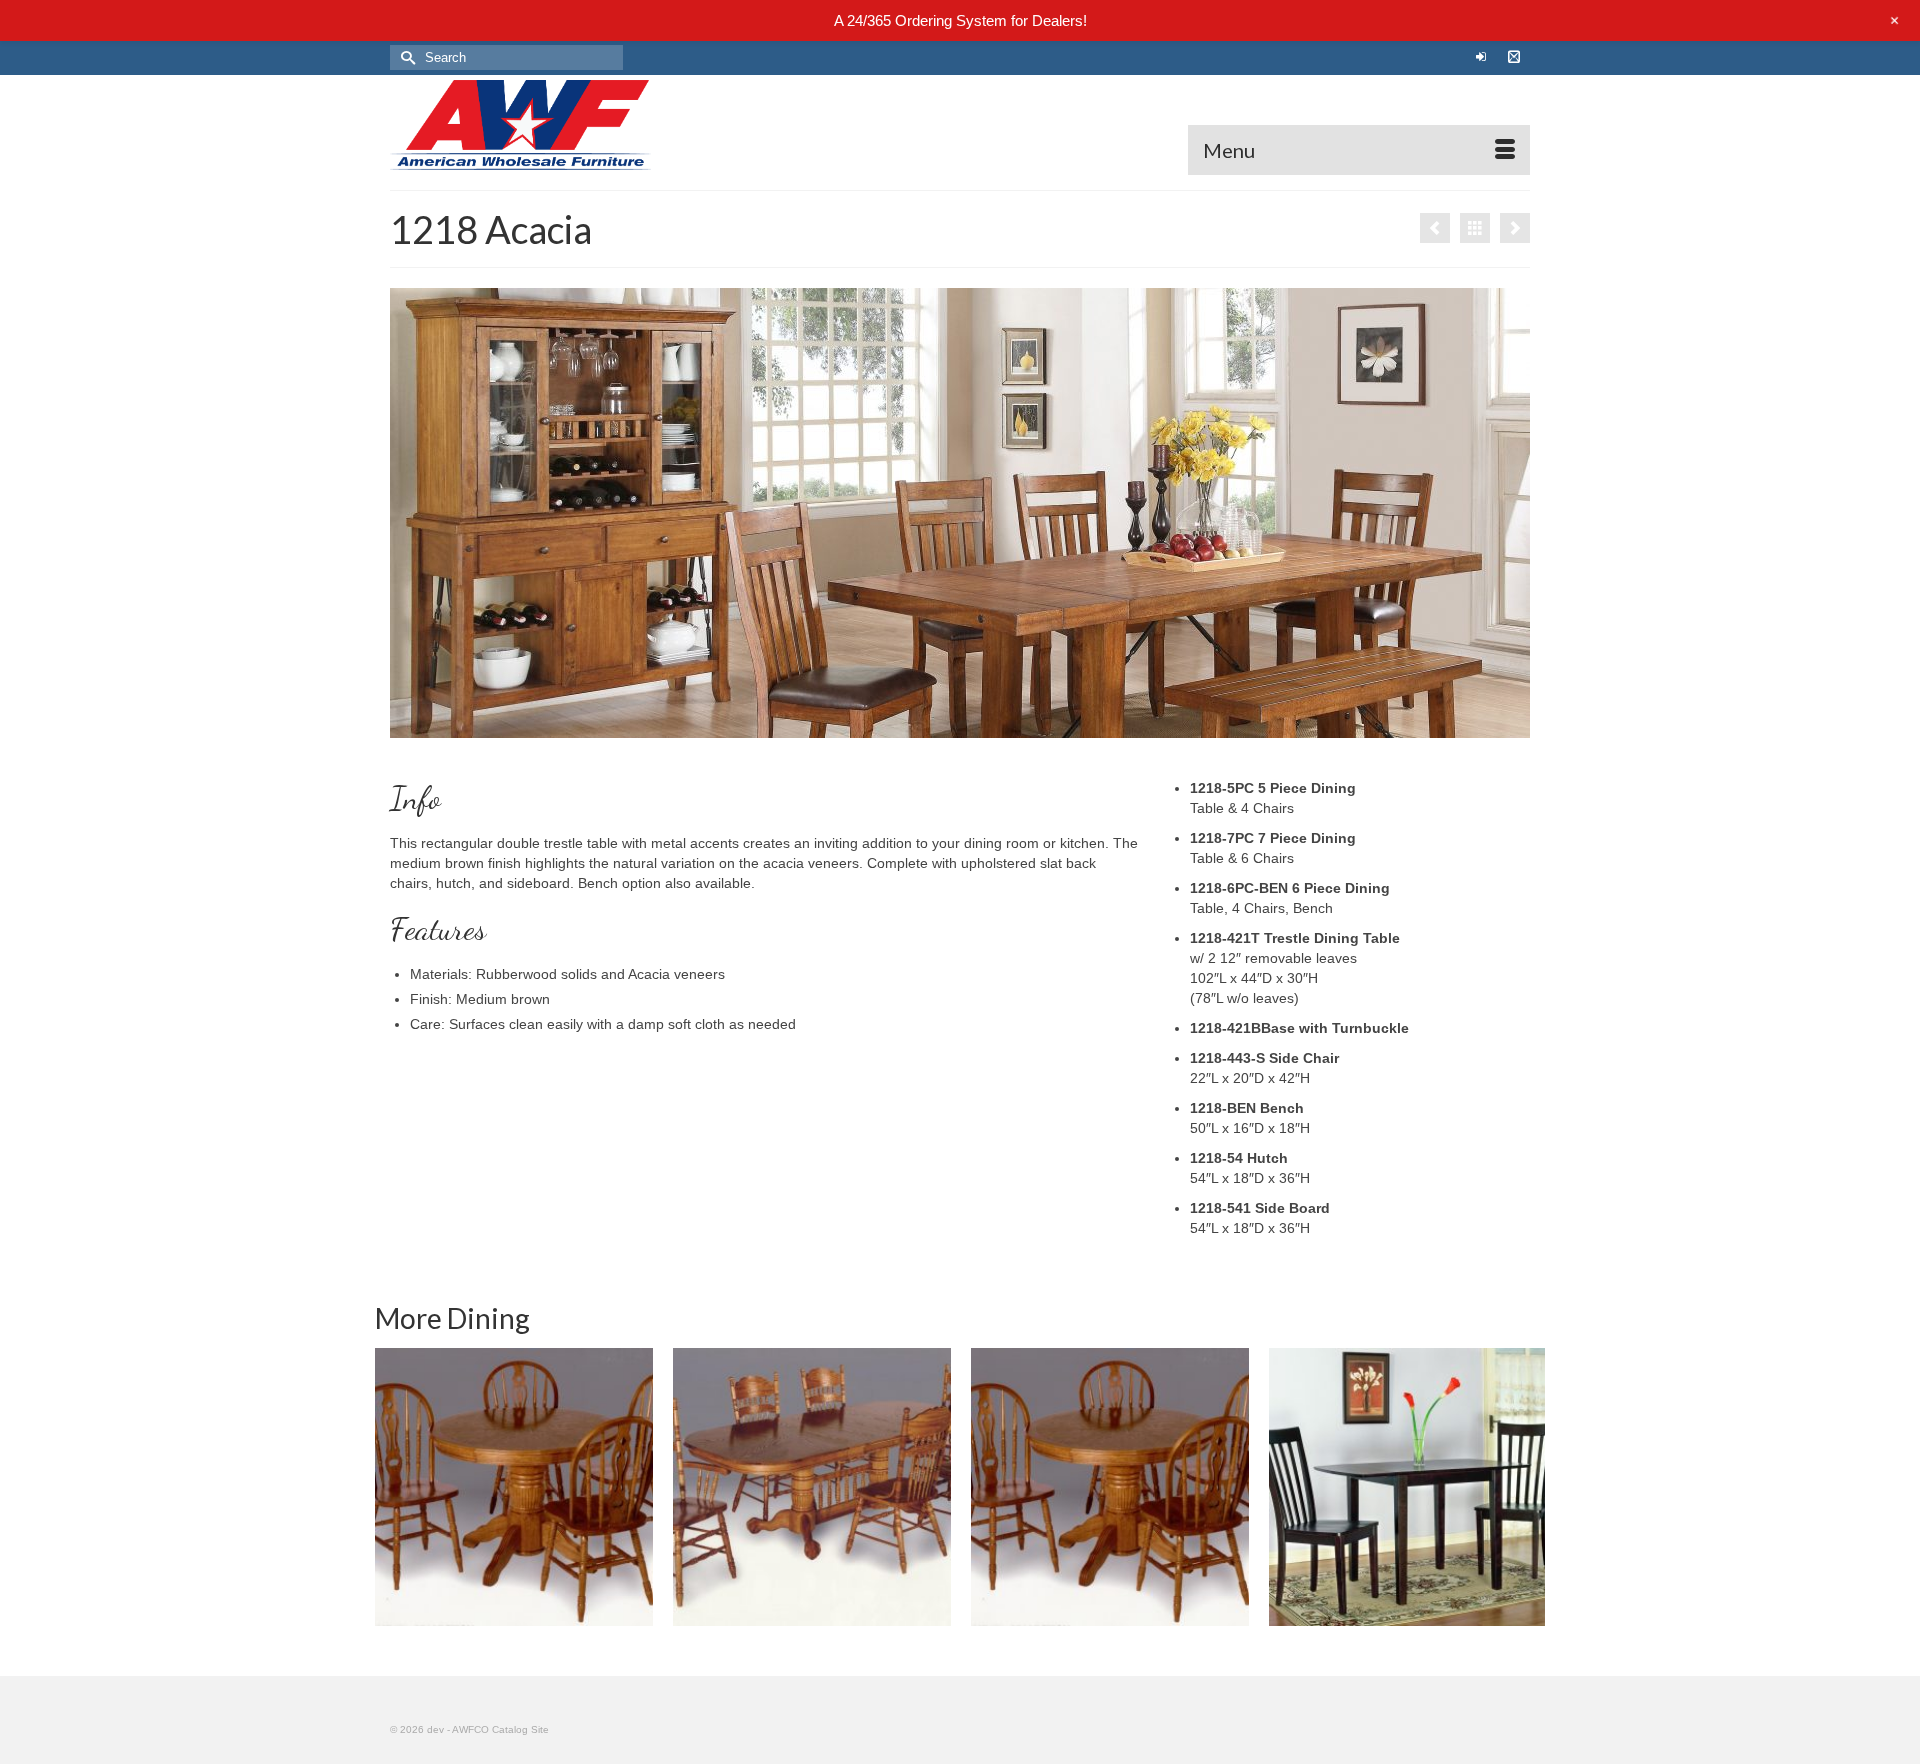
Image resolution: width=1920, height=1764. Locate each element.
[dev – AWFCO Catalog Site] (570, 125)
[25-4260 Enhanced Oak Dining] (514, 1487)
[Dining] (1475, 228)
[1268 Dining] (1515, 228)
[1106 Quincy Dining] (1435, 228)
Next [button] (1527, 1487)
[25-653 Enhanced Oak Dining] (812, 1487)
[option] (514, 1487)
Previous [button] (392, 1487)
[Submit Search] (405, 57)
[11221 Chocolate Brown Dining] (1408, 1487)
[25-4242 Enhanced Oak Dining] (1110, 1487)
